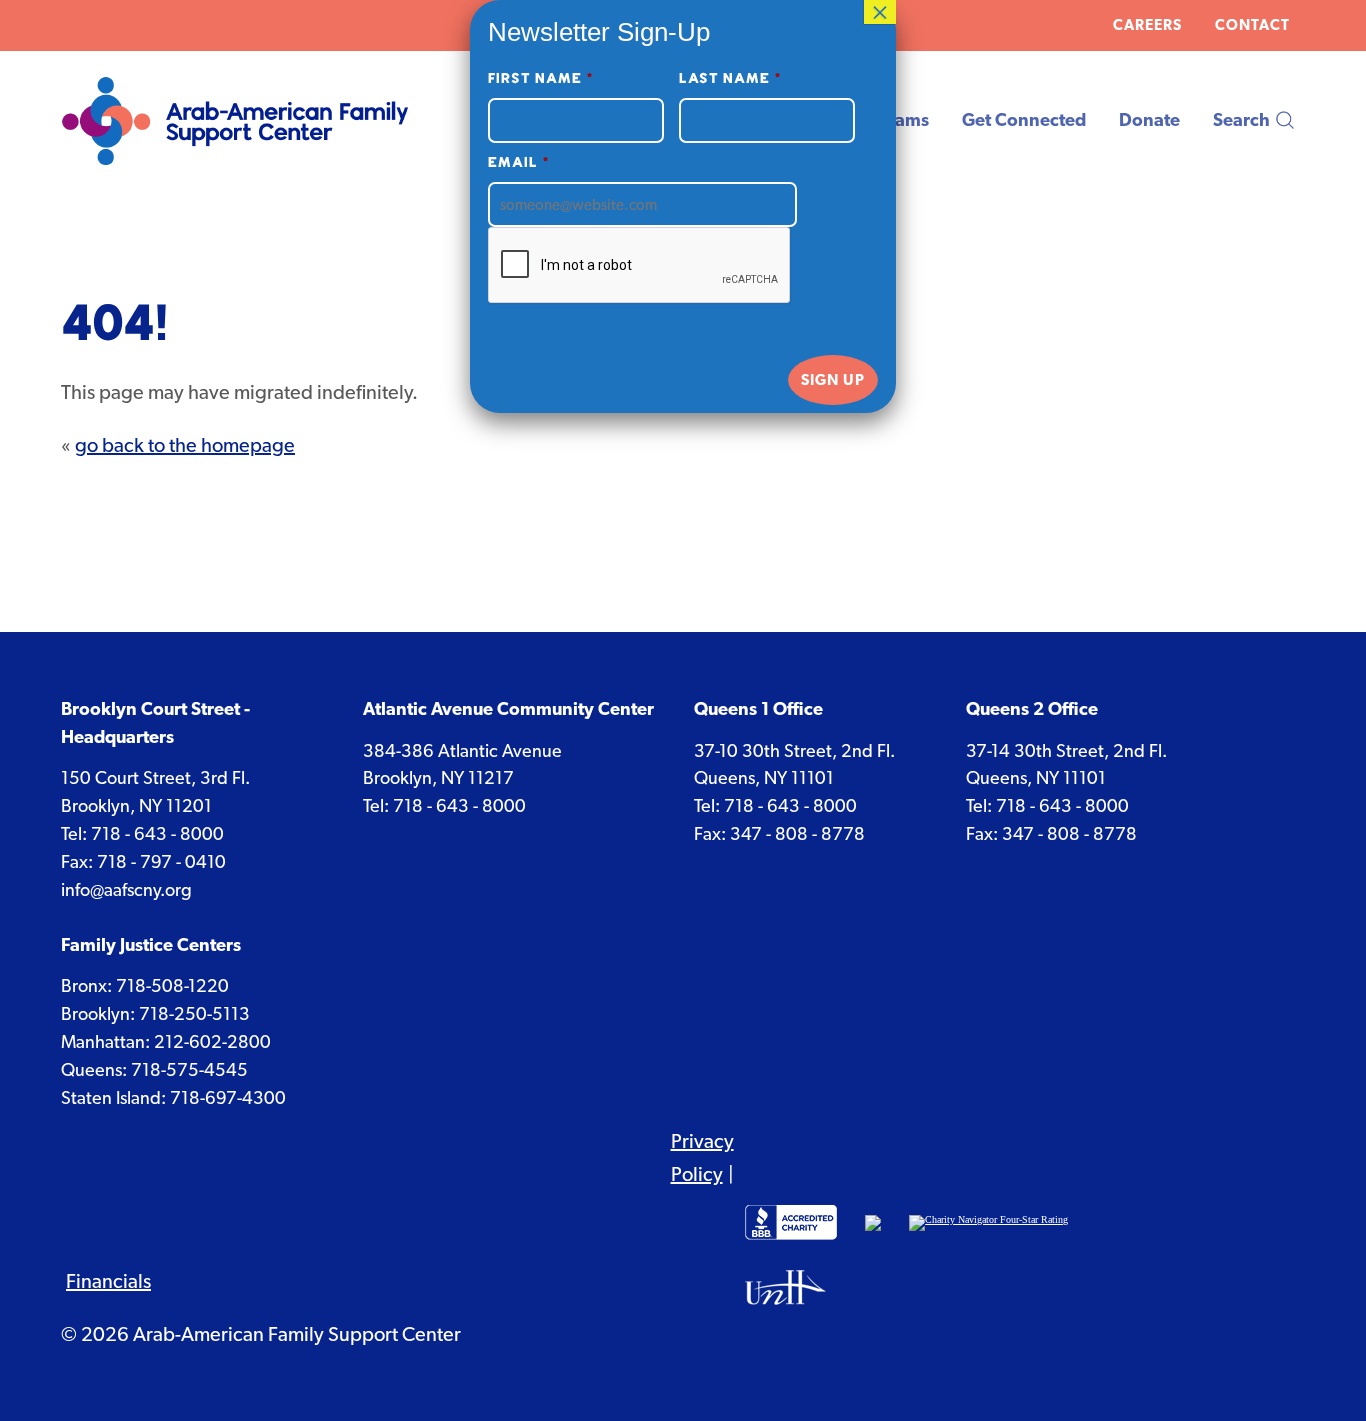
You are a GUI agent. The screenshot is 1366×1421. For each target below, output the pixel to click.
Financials (108, 1281)
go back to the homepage (185, 445)
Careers (1147, 25)
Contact (1252, 25)
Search (1241, 119)
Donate (1149, 119)
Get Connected (1024, 119)
